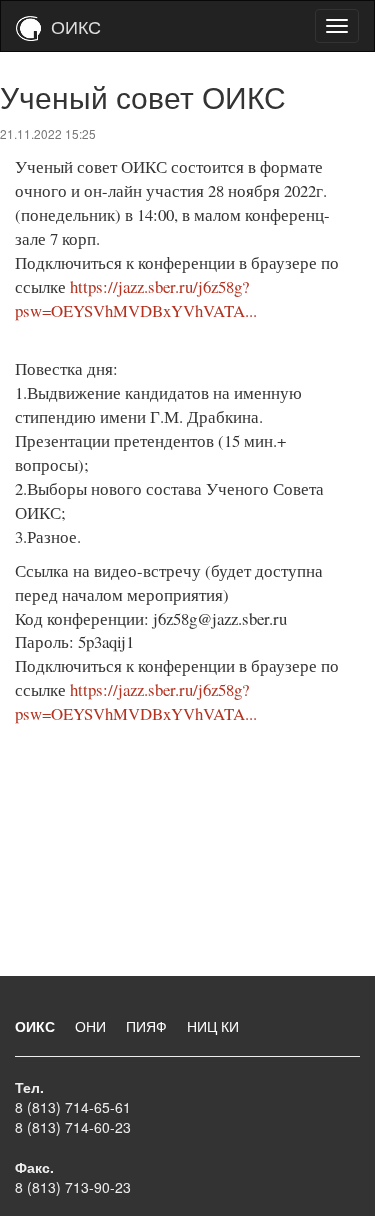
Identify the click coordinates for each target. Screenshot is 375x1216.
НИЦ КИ (213, 1026)
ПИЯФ (148, 1026)
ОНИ (92, 1026)
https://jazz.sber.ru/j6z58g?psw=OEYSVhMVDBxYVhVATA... (136, 298)
